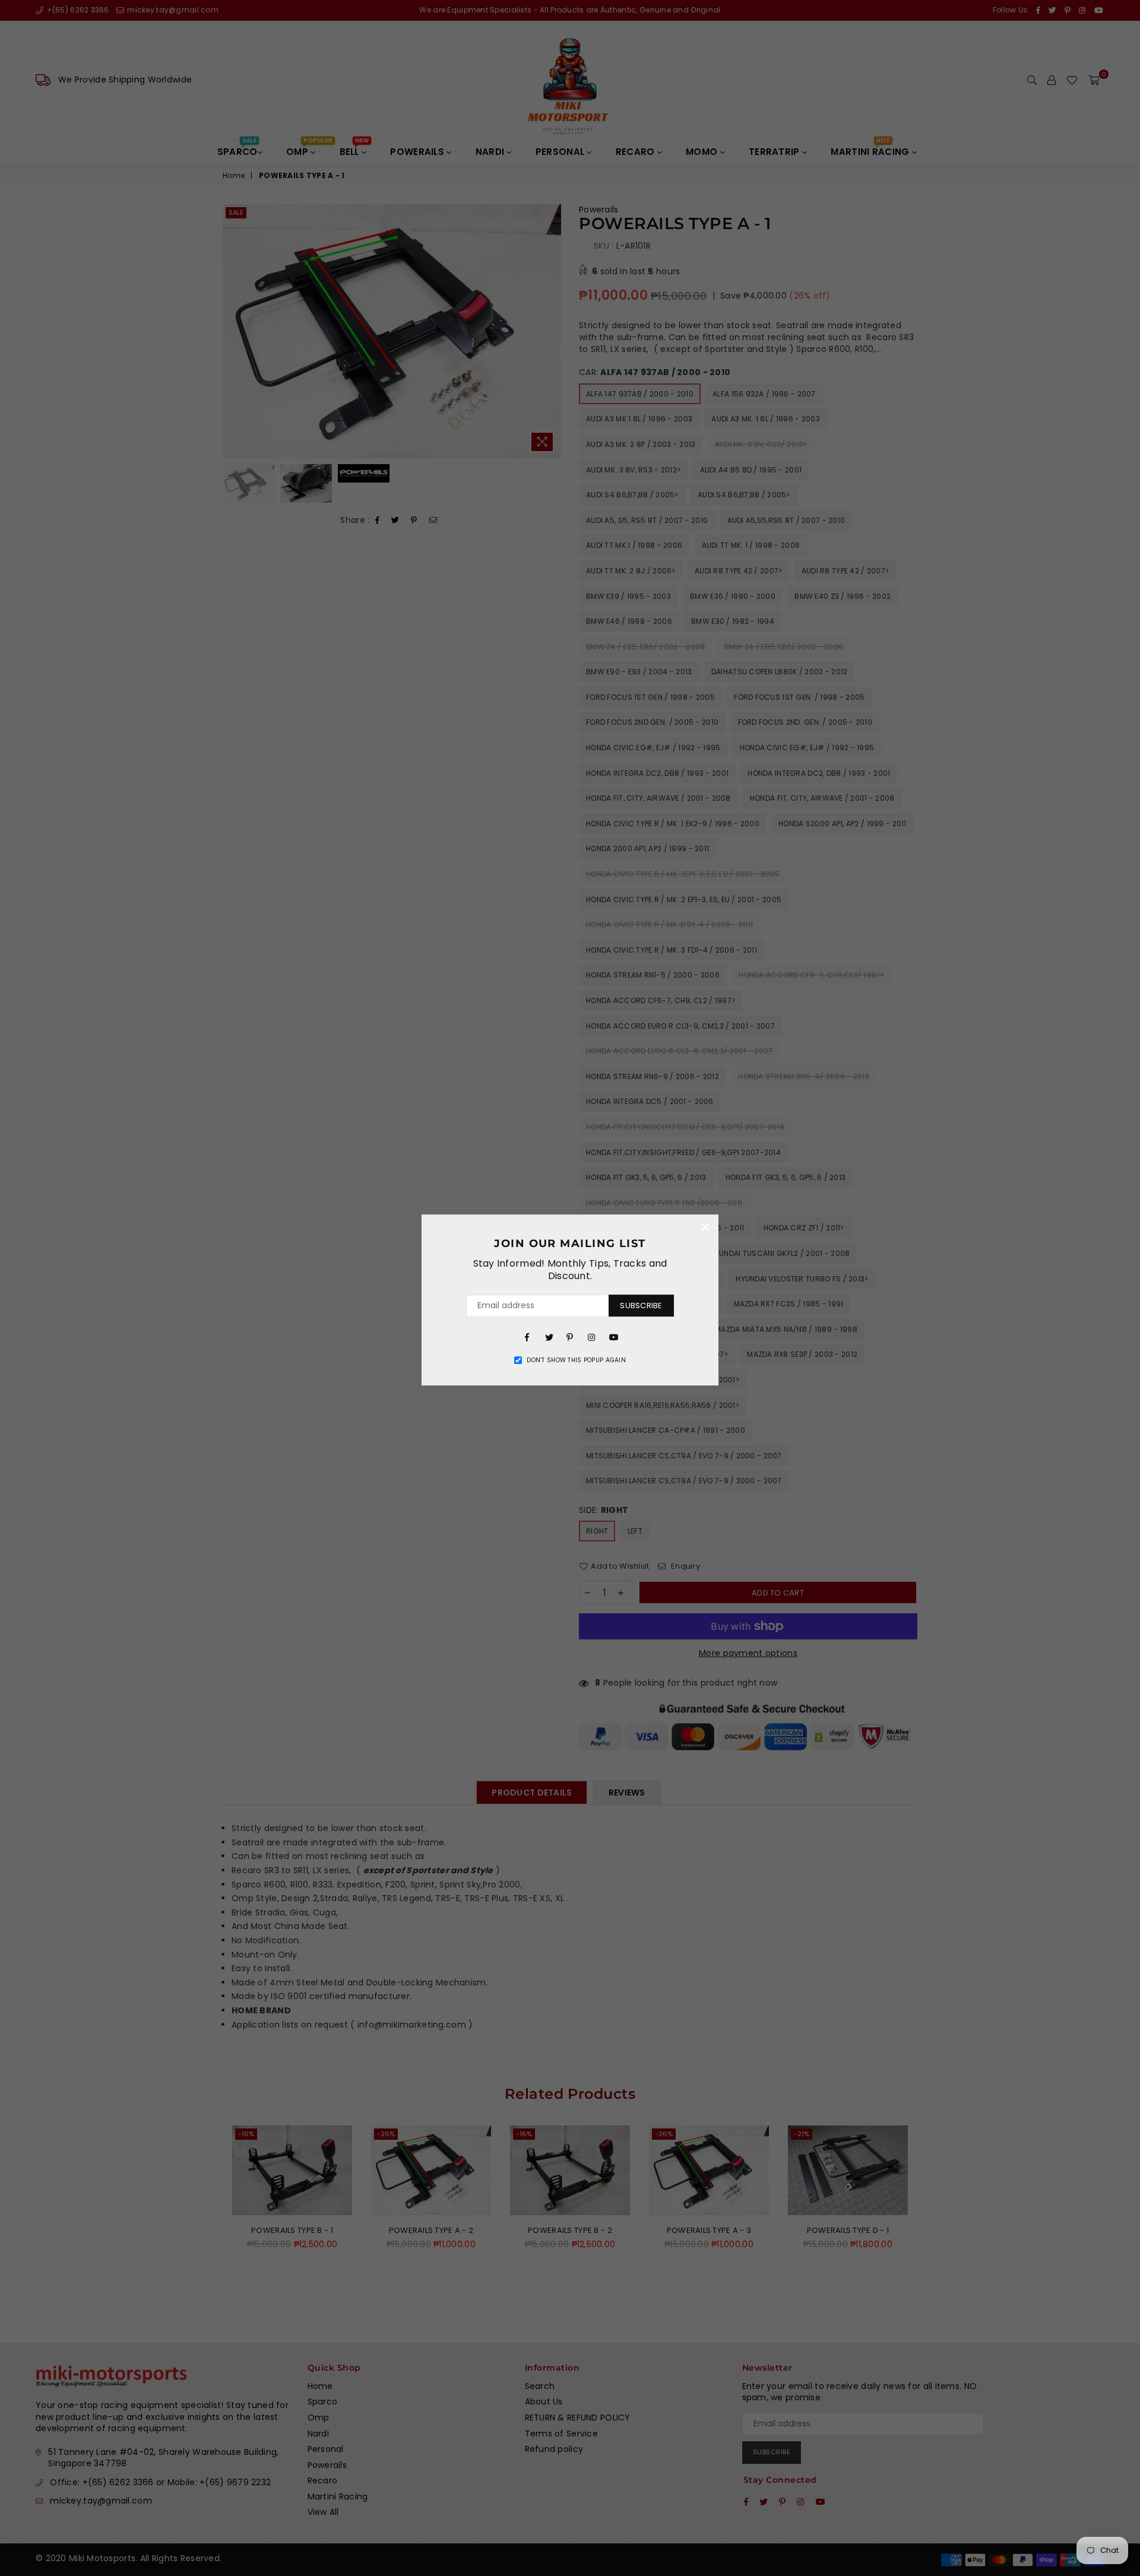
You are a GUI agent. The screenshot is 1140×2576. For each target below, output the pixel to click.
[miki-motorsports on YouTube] (613, 1337)
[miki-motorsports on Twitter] (549, 1337)
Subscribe (641, 1306)
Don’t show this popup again (576, 1360)
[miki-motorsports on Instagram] (591, 1337)
